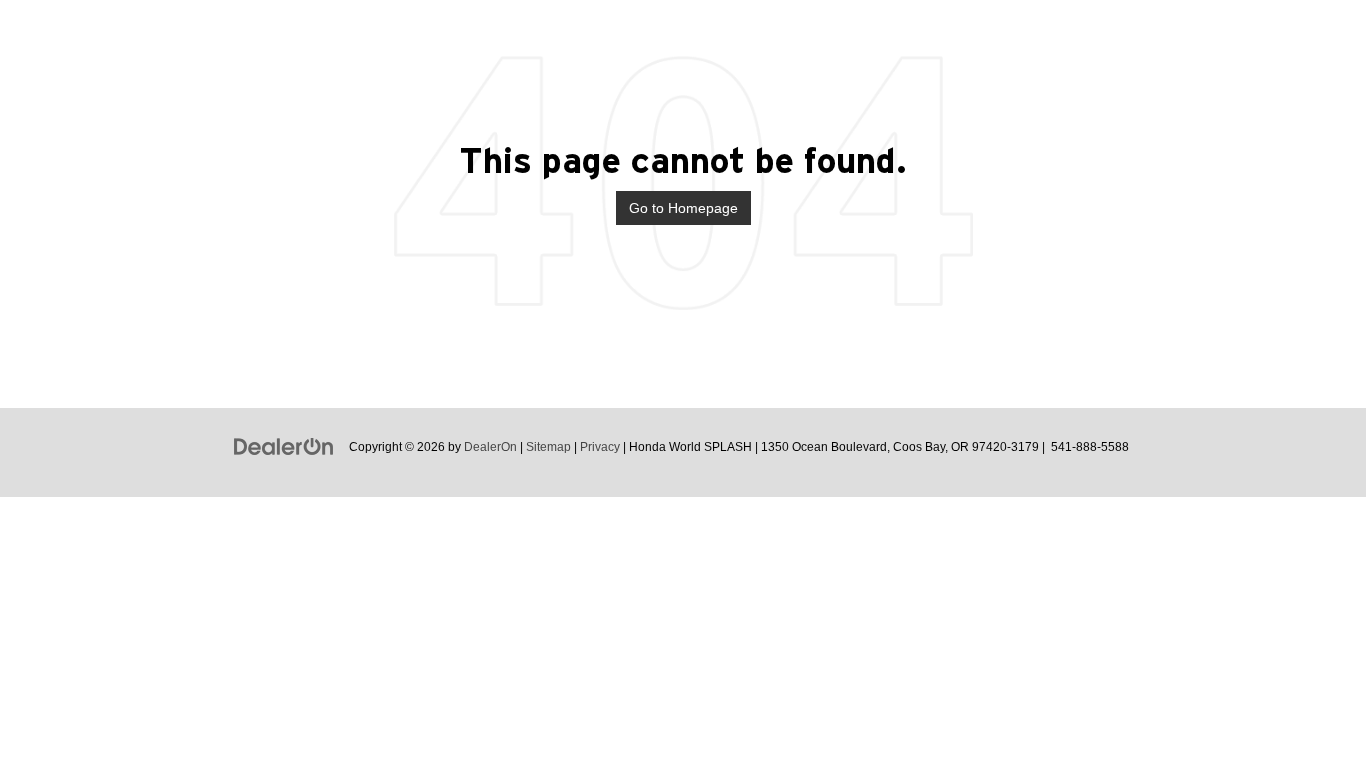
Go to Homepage (683, 208)
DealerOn (490, 447)
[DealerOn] (284, 446)
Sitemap (548, 447)
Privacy (600, 447)
